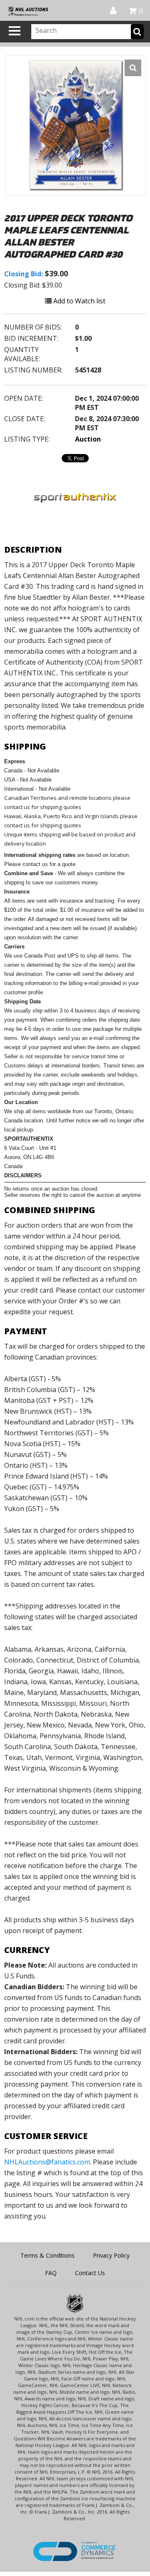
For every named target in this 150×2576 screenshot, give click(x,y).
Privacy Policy (111, 2255)
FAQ (51, 2273)
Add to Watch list (79, 301)
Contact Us (90, 2273)
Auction (88, 439)
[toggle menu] (15, 31)
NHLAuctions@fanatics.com (47, 2162)
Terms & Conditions (47, 2255)
